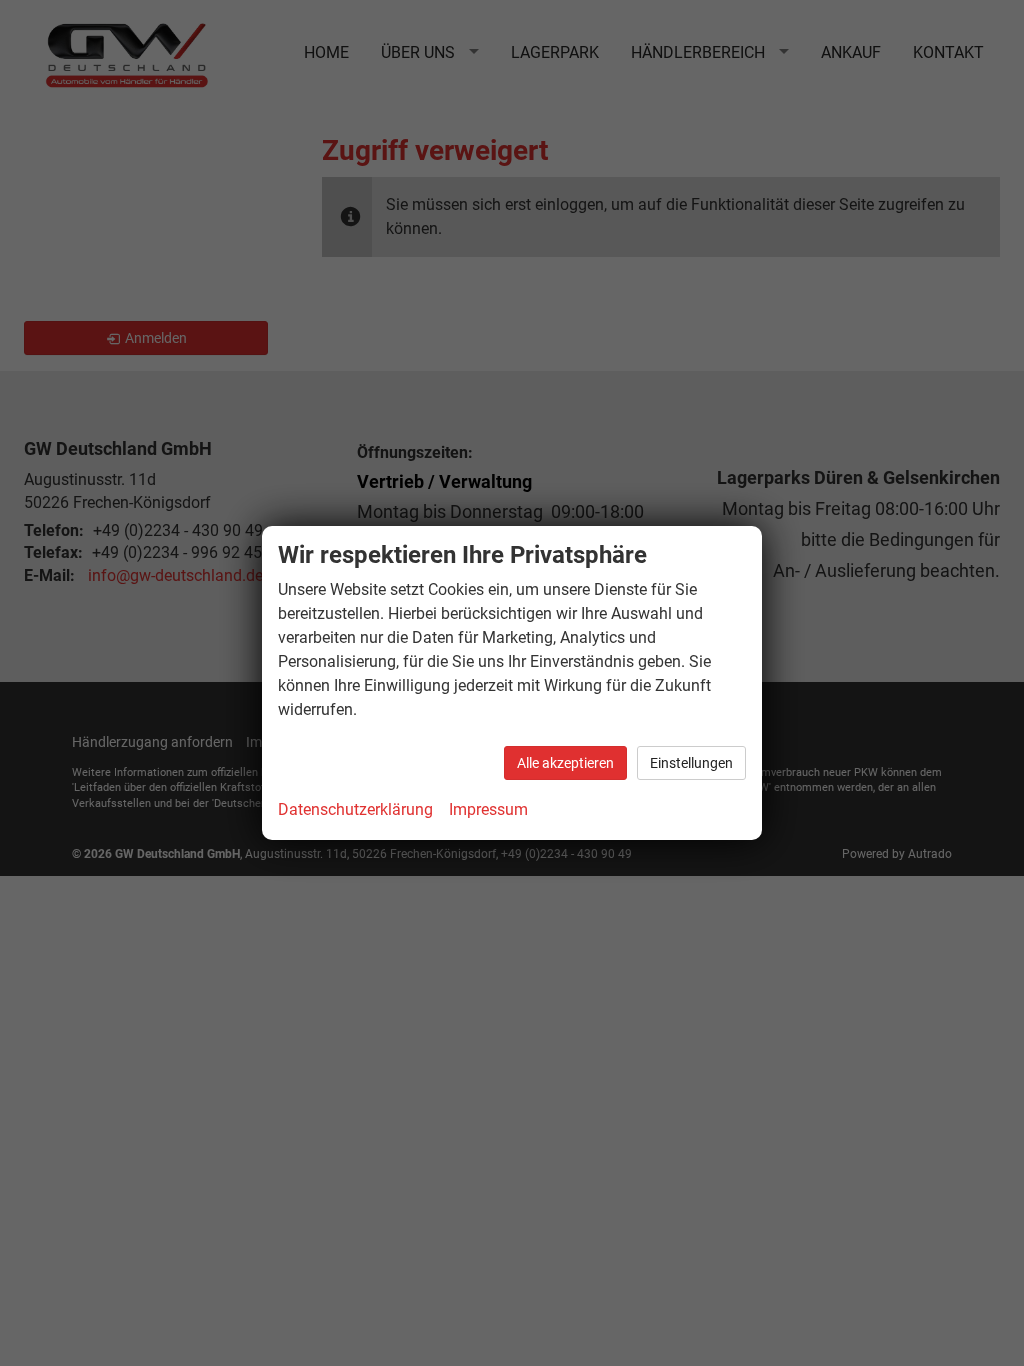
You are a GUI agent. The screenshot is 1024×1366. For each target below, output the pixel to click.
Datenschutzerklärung (355, 809)
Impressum (488, 809)
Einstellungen (691, 763)
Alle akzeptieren (565, 763)
